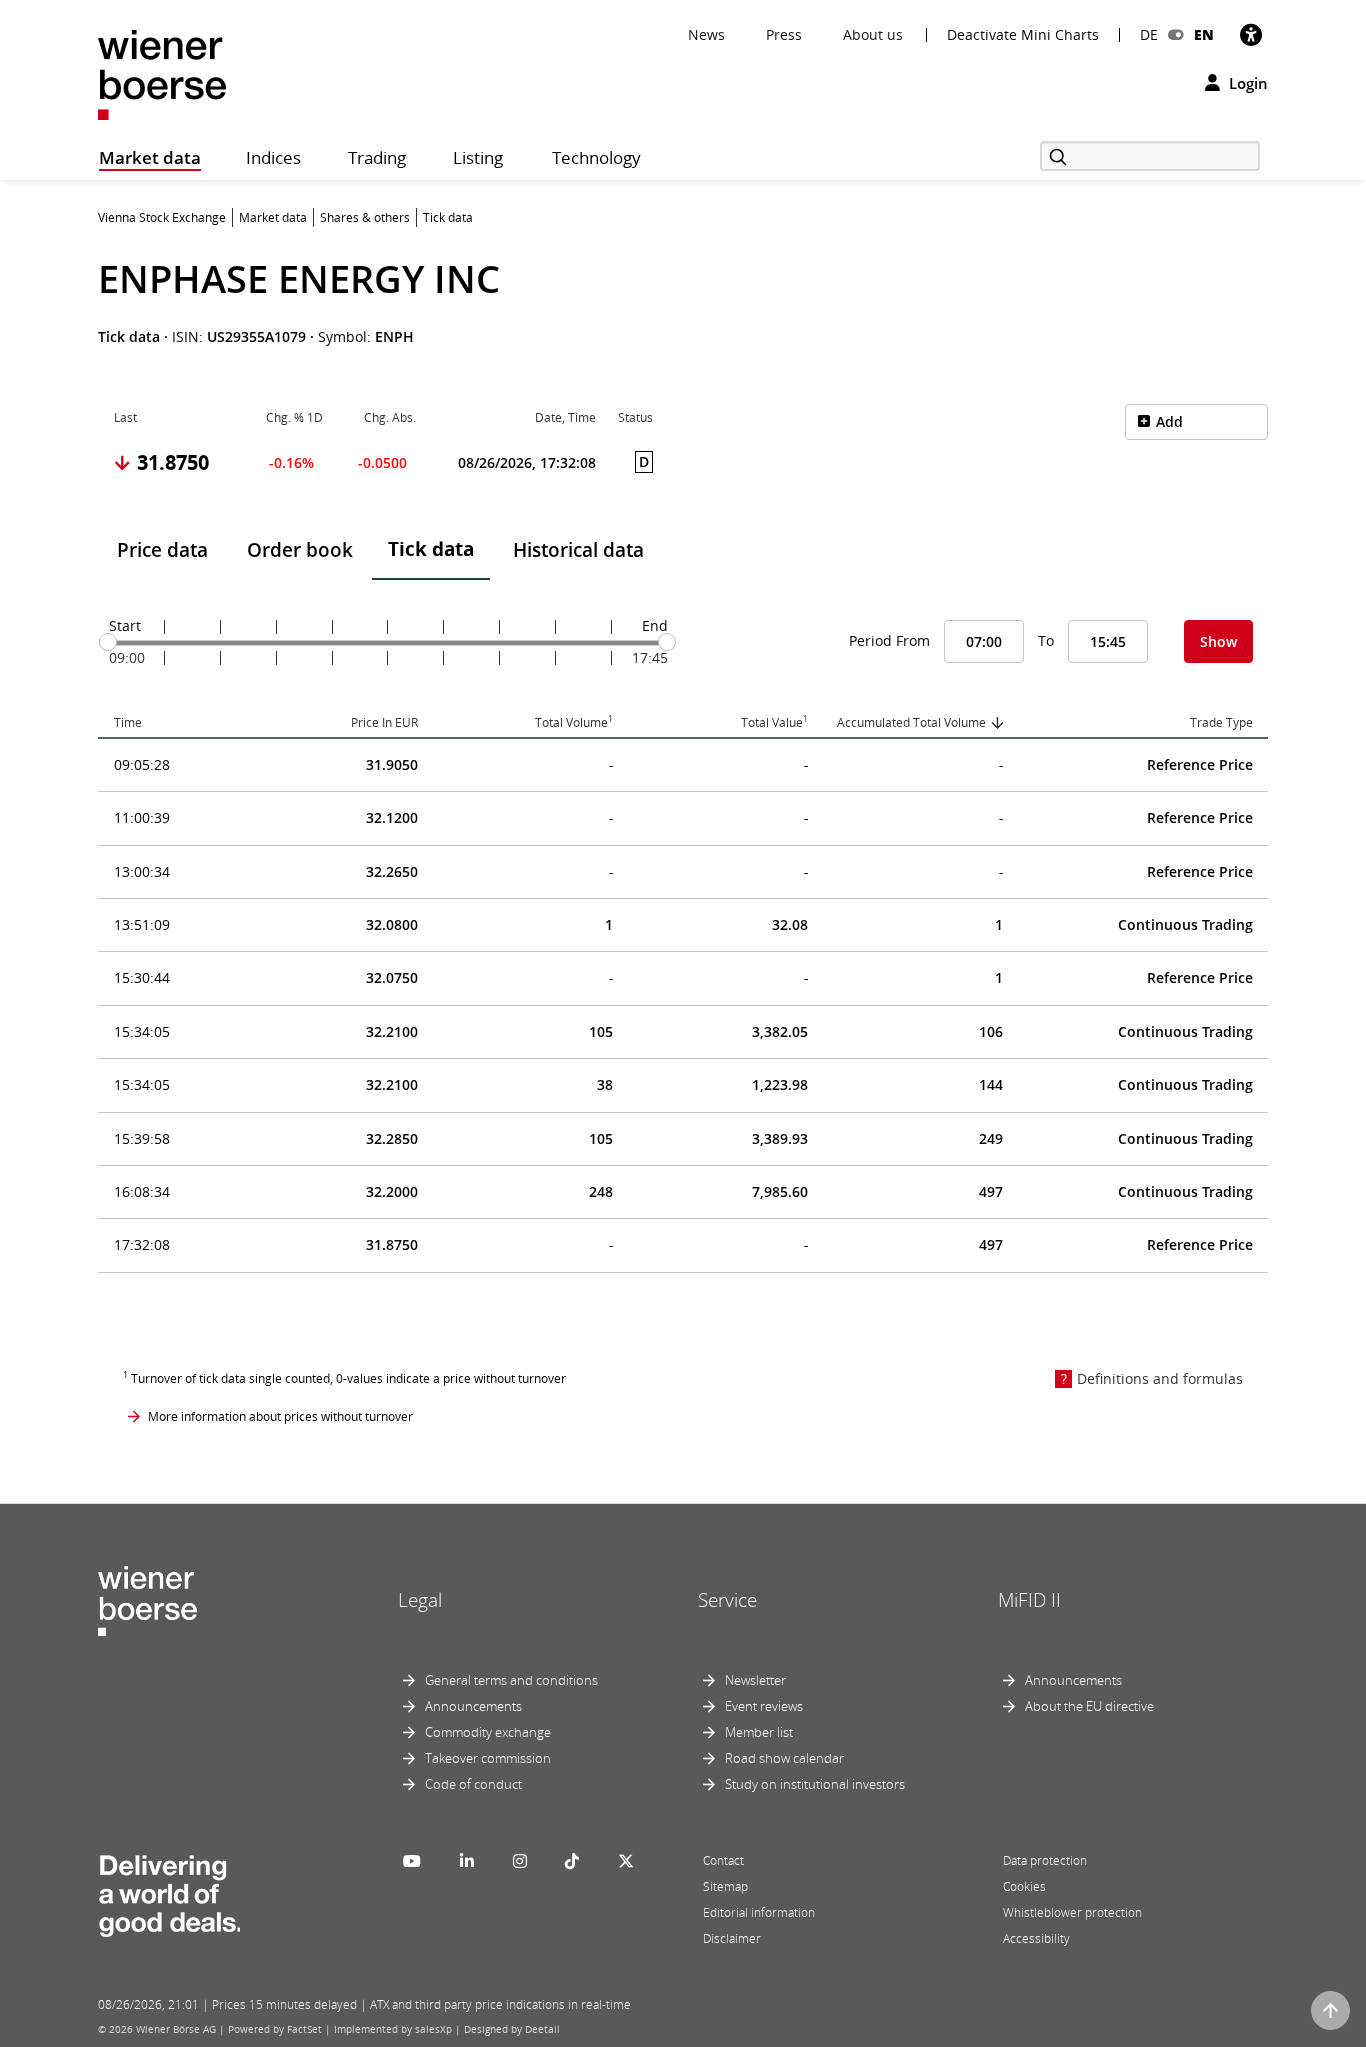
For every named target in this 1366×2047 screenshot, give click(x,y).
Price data (162, 550)
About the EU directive (1089, 1706)
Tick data (431, 549)
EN (1204, 34)
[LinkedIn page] (467, 1861)
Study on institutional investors (815, 1784)
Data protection (1045, 1860)
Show (1218, 641)
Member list (759, 1732)
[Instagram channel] (520, 1861)
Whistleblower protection (1072, 1912)
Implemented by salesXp (393, 2029)
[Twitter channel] (626, 1861)
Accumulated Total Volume (911, 722)
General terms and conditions (511, 1680)
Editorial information (759, 1912)
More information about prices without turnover (280, 1416)
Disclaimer (732, 1938)
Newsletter (755, 1680)
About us (873, 34)
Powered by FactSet (275, 2029)
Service (727, 1600)
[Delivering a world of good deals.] (169, 1892)
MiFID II (1029, 1600)
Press (784, 34)
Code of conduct (473, 1784)
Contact (723, 1860)
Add (1169, 421)
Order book (300, 550)
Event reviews (764, 1706)
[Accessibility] (1251, 34)
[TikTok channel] (572, 1861)
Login (1246, 83)
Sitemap (725, 1886)
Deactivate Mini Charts (1023, 35)
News (706, 34)
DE (1149, 34)
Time (128, 722)
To (1046, 640)
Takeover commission (488, 1758)
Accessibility (1036, 1938)
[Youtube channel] (412, 1861)
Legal (420, 1600)
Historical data (578, 550)
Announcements (473, 1706)
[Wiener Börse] (162, 73)
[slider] (108, 642)
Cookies (1024, 1886)
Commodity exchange (488, 1732)
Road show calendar (784, 1758)
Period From (889, 640)
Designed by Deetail (512, 2029)
